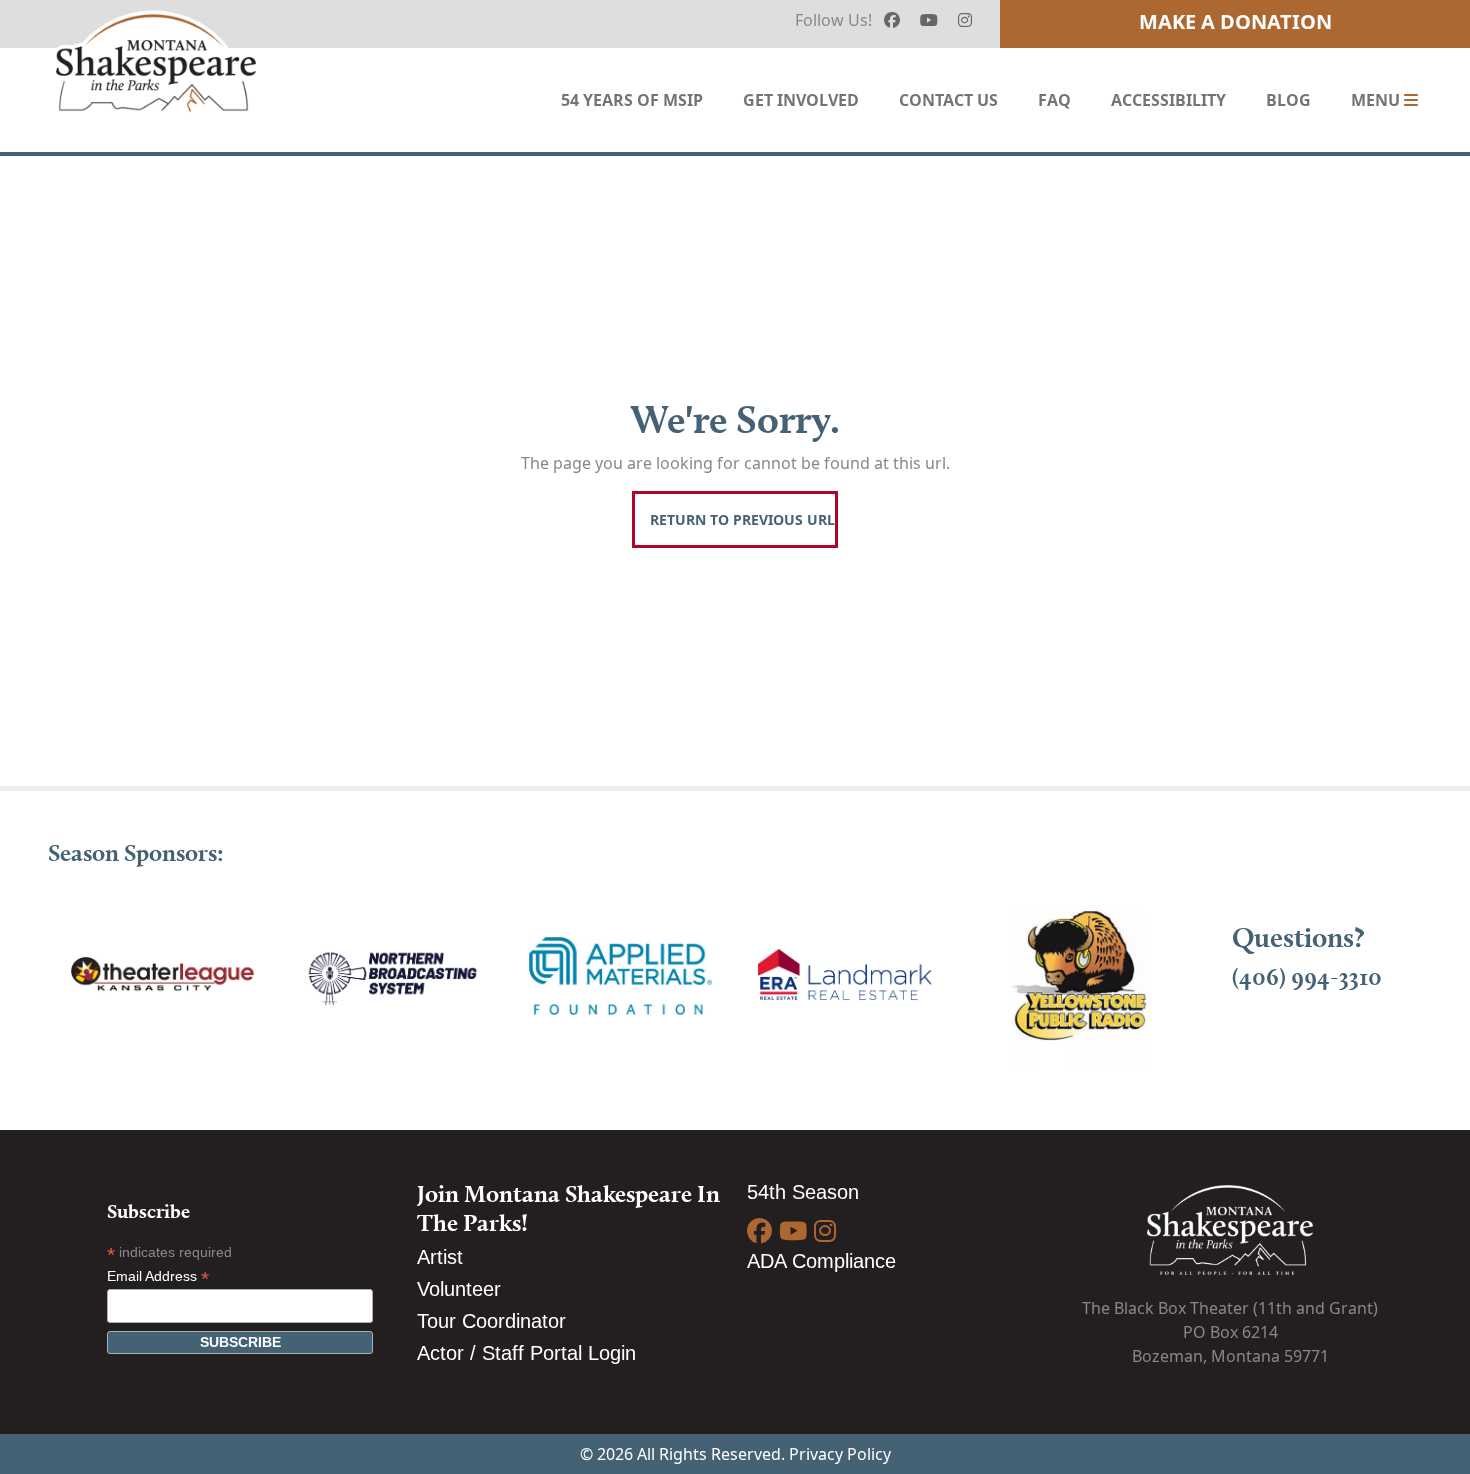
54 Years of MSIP (632, 100)
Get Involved (801, 100)
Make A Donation (1235, 21)
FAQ (1054, 100)
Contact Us (948, 100)
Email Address (158, 1276)
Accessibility (1168, 100)
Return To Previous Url (742, 519)
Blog (1288, 100)
